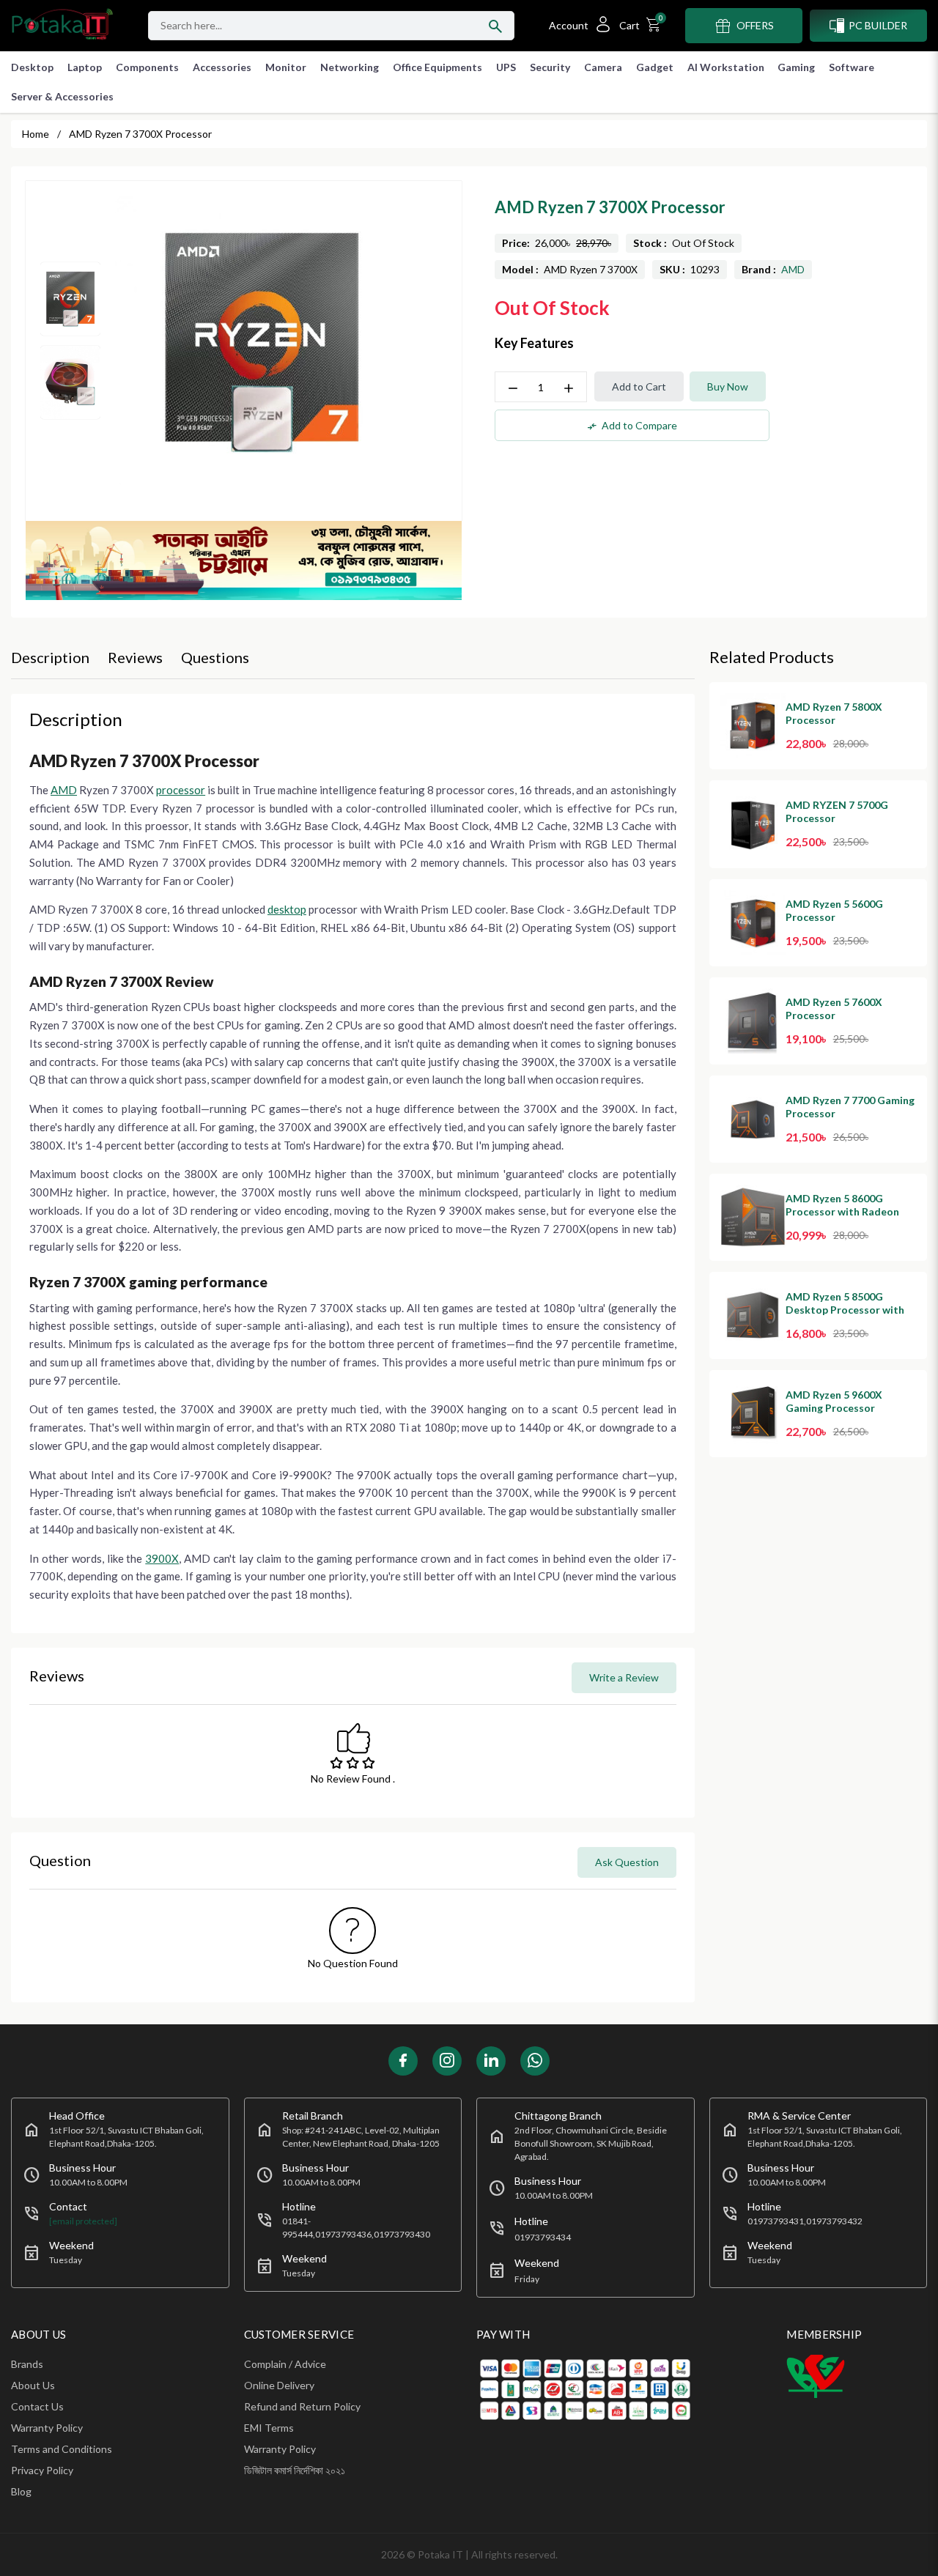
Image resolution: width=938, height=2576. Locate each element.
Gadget (655, 67)
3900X (162, 1558)
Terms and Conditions (62, 2449)
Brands (27, 2364)
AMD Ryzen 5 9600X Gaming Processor (834, 1401)
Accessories (222, 67)
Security (550, 67)
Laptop (85, 67)
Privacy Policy (42, 2470)
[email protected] (83, 2221)
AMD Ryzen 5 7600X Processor (834, 1008)
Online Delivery (279, 2385)
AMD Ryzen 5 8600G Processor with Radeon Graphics (842, 1211)
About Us (33, 2385)
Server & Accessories (62, 96)
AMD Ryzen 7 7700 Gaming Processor (850, 1107)
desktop (287, 909)
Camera (603, 67)
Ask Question (627, 1862)
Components (147, 67)
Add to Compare (632, 426)
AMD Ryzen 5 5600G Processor (834, 910)
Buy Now (728, 386)
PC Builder (878, 25)
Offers (755, 25)
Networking (350, 67)
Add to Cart (639, 386)
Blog (21, 2491)
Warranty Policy (47, 2428)
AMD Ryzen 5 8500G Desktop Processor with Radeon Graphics (845, 1310)
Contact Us (37, 2406)
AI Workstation (726, 67)
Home (36, 134)
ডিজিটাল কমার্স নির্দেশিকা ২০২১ (295, 2470)
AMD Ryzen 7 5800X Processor (834, 713)
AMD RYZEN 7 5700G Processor (837, 811)
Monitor (286, 67)
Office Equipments (437, 67)
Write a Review (624, 1677)
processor (181, 790)
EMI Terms (269, 2428)
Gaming (796, 67)
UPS (506, 67)
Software (852, 67)
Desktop (32, 67)
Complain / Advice (285, 2364)
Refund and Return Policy (302, 2406)
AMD (793, 269)
